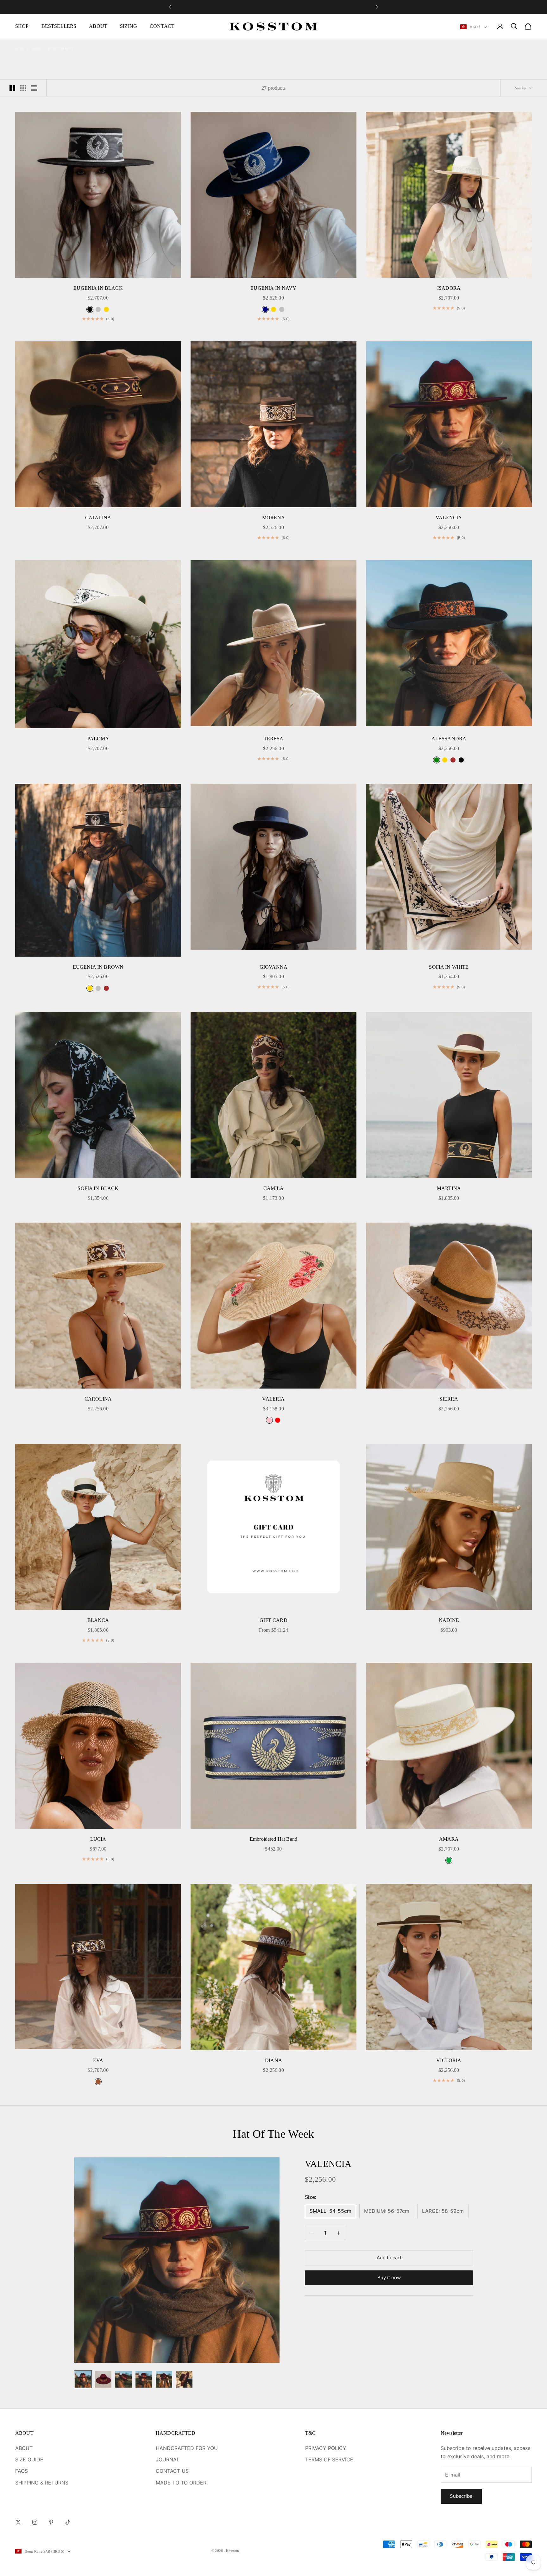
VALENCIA (449, 518)
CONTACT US (172, 2471)
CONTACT (162, 26)
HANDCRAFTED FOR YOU (187, 2448)
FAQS (22, 2471)
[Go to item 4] (144, 2379)
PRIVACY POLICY (326, 2448)
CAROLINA (98, 1399)
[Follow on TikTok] (68, 2522)
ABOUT (98, 26)
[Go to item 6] (184, 2379)
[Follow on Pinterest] (51, 2522)
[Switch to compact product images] (34, 88)
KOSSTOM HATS (61, 48)
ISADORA (449, 288)
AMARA (449, 1839)
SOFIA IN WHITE (449, 967)
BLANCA (98, 1620)
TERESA (274, 739)
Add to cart (389, 2258)
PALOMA (98, 739)
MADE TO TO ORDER (181, 2483)
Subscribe (461, 2496)
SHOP (22, 26)
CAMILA (274, 1188)
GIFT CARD (273, 1620)
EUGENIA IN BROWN (98, 967)
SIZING (129, 26)
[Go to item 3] (123, 2379)
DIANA (273, 2060)
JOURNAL (168, 2459)
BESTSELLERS (59, 26)
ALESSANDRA (449, 739)
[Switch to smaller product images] (23, 88)
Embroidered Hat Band (273, 1839)
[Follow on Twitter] (18, 2522)
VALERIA (273, 1399)
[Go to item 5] (164, 2379)
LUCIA (98, 1839)
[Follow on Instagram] (35, 2522)
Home (20, 48)
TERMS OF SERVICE (329, 2459)
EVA (98, 2060)
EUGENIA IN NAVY (273, 288)
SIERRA (449, 1399)
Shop (36, 48)
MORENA (273, 518)
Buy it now (389, 2278)
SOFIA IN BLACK (98, 1188)
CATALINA (98, 518)
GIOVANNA (273, 967)
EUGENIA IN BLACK (98, 288)
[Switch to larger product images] (12, 88)
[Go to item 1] (83, 2379)
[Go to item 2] (103, 2379)
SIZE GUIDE (29, 2459)
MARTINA (449, 1188)
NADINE (449, 1620)
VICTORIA (449, 2060)
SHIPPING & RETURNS (42, 2483)
